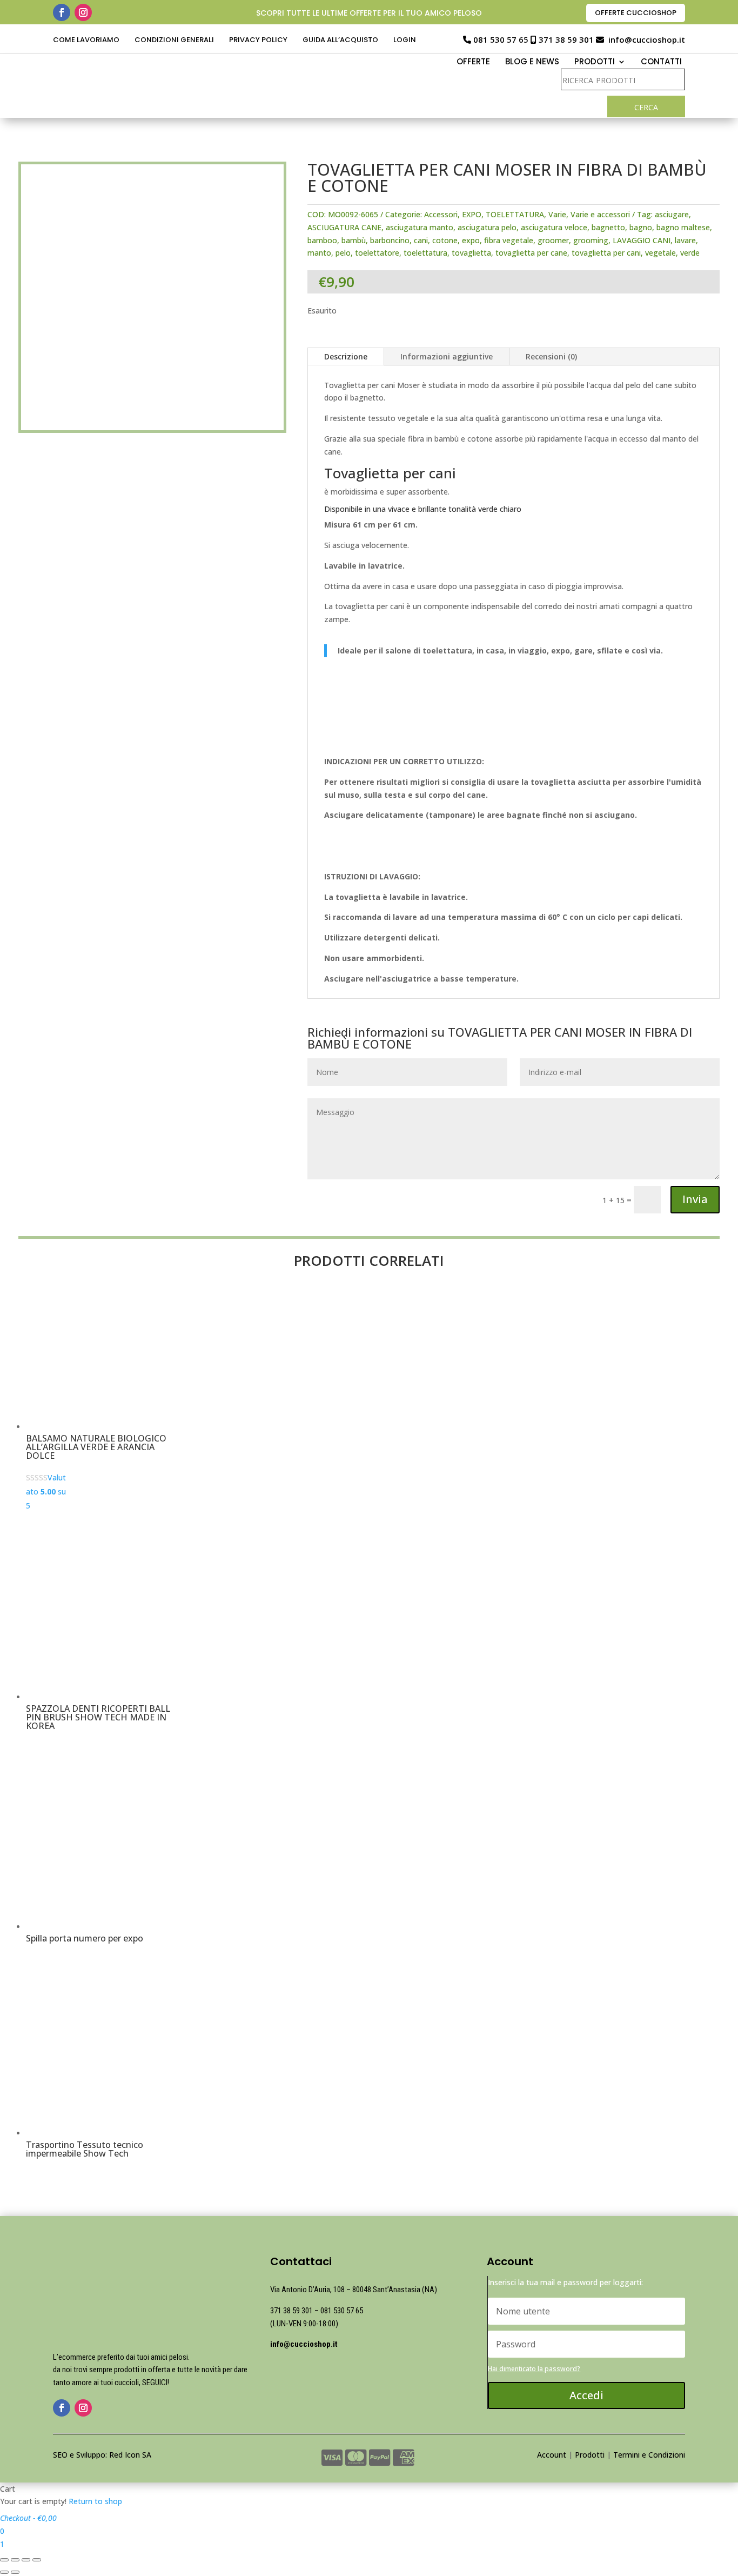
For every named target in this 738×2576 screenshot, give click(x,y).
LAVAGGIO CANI (642, 240)
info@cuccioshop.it (647, 39)
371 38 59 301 (566, 39)
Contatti (661, 62)
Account (552, 2455)
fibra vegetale (509, 240)
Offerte (473, 62)
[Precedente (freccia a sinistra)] (4, 2572)
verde (690, 253)
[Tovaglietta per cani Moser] (152, 708)
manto (319, 253)
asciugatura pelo (487, 227)
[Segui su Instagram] (83, 12)
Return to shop (95, 2501)
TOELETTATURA (515, 214)
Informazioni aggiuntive (447, 356)
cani (421, 240)
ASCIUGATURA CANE (344, 227)
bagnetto (608, 227)
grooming (591, 240)
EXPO (472, 214)
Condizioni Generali (174, 41)
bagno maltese (683, 227)
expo (471, 240)
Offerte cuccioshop (636, 13)
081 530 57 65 (501, 39)
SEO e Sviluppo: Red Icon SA (102, 2455)
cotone (445, 240)
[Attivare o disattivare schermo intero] (26, 2560)
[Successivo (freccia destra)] (15, 2572)
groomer (553, 240)
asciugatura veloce (554, 227)
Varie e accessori (600, 214)
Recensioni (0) (551, 356)
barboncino (390, 240)
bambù (354, 240)
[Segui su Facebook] (62, 12)
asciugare (672, 214)
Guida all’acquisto (340, 41)
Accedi (586, 2395)
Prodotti (590, 2455)
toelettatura (425, 253)
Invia (695, 1199)
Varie (557, 214)
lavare (685, 240)
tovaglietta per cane (531, 253)
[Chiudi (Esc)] (4, 2560)
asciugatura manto (420, 227)
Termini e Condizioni (649, 2455)
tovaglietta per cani (606, 253)
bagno (641, 227)
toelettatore (377, 253)
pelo (343, 253)
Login (405, 41)
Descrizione (346, 356)
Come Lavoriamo (86, 41)
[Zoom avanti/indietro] (37, 2560)
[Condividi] (15, 2560)
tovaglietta (471, 253)
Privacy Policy (258, 41)
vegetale (660, 253)
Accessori (441, 214)
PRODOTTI (595, 62)
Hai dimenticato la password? (534, 2369)
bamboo (322, 240)
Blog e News (532, 62)
